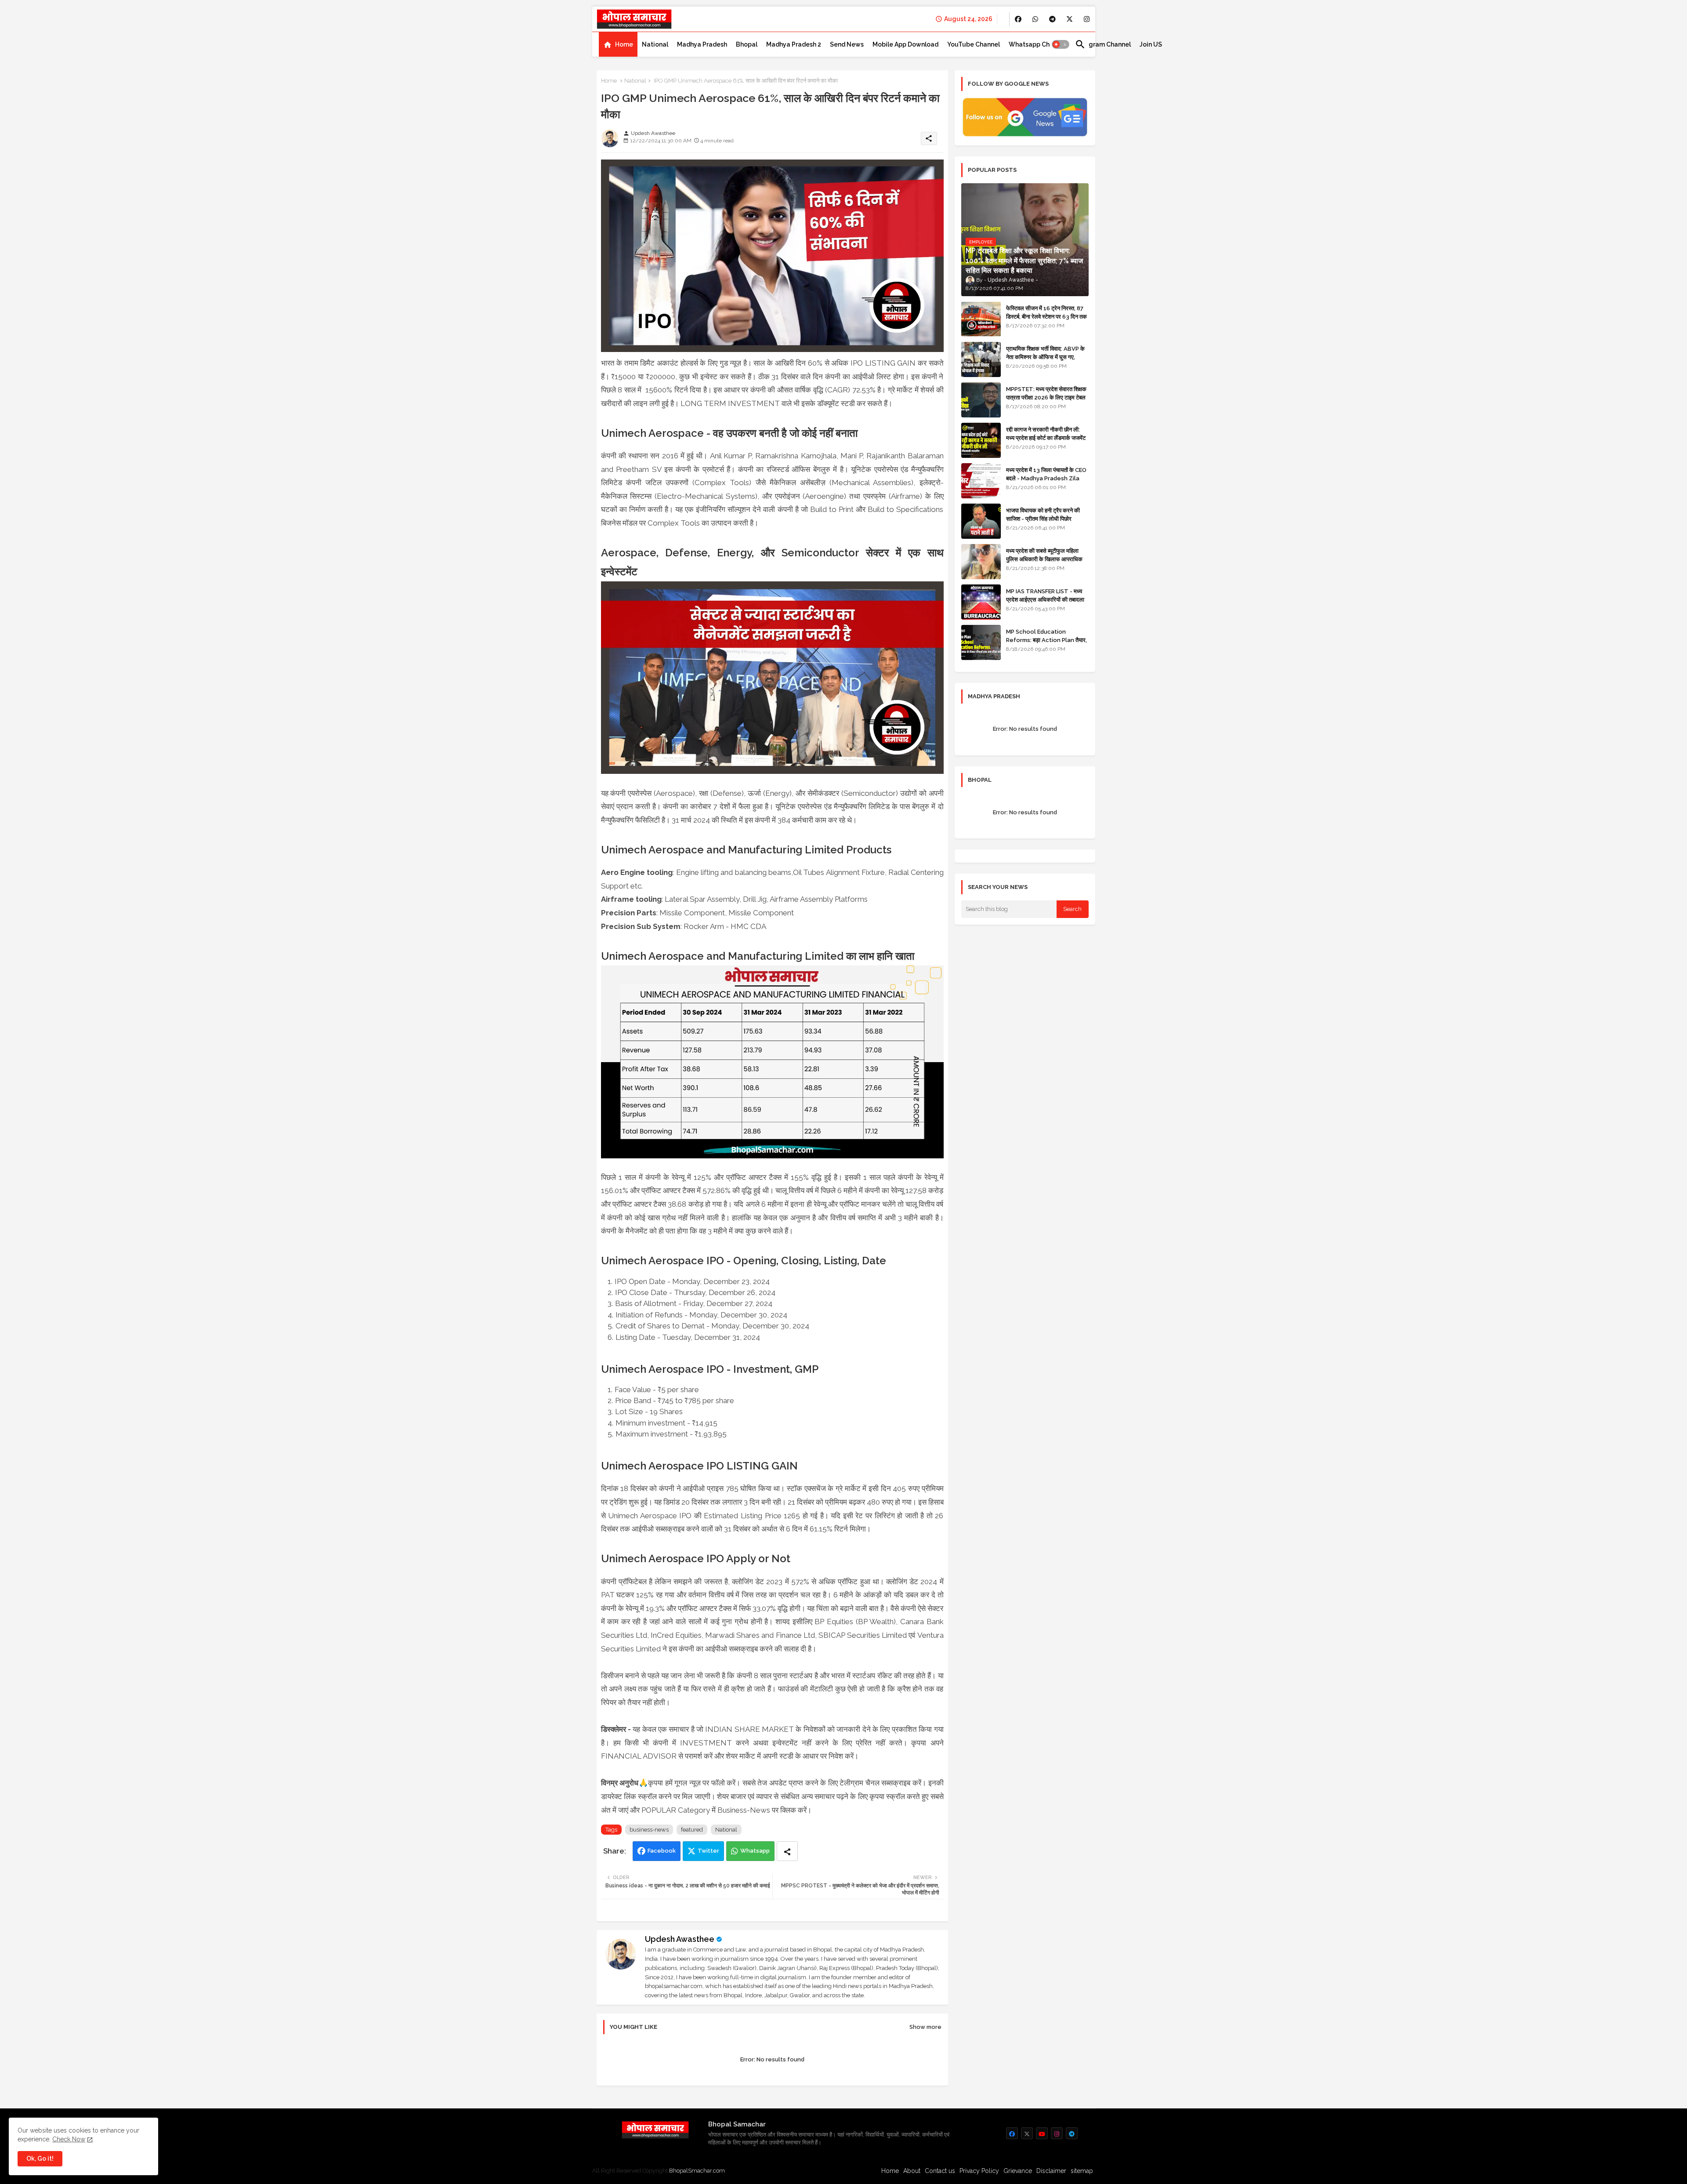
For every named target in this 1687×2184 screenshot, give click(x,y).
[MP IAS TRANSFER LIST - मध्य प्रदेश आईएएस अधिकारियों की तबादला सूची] (981, 602)
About (912, 2171)
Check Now (69, 2139)
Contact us (940, 2171)
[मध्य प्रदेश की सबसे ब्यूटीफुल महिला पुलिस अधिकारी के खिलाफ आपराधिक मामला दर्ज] (981, 562)
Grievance (1018, 2171)
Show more (925, 2027)
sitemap (1082, 2171)
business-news (649, 1830)
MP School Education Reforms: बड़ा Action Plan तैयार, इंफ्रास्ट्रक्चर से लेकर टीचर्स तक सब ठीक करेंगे (1046, 644)
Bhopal (747, 44)
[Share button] (787, 1851)
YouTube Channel (974, 44)
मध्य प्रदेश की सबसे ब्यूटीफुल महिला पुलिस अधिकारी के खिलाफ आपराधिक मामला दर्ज (1044, 559)
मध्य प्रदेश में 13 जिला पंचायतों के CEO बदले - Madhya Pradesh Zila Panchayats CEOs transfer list (1046, 482)
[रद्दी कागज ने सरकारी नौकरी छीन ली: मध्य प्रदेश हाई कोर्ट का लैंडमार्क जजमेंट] (981, 440)
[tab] (618, 44)
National (655, 44)
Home (624, 44)
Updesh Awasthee (680, 1939)
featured (692, 1830)
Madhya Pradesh (702, 44)
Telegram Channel (1103, 44)
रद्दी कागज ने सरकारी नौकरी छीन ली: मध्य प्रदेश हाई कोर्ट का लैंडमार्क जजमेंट (1046, 434)
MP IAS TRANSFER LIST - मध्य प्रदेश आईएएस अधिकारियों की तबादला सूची (1045, 599)
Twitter (708, 1851)
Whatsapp (755, 1851)
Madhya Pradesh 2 (794, 44)
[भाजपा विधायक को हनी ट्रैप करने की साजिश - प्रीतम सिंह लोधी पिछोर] (981, 521)
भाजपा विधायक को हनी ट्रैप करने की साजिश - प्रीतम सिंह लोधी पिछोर (1043, 514)
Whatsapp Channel (1037, 44)
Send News (847, 44)
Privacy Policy (979, 2171)
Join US (1151, 44)
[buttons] (1018, 19)
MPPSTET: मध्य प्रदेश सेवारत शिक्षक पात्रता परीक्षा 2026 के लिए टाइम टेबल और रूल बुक (1046, 397)
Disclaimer (1051, 2171)
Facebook (662, 1851)
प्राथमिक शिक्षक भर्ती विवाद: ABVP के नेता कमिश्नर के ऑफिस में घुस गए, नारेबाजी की (1045, 357)
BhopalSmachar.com (697, 2171)
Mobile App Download (905, 44)
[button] (1061, 44)
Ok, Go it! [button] (40, 2159)
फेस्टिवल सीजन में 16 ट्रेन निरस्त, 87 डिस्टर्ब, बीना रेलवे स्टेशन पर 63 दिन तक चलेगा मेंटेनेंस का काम (1046, 316)
